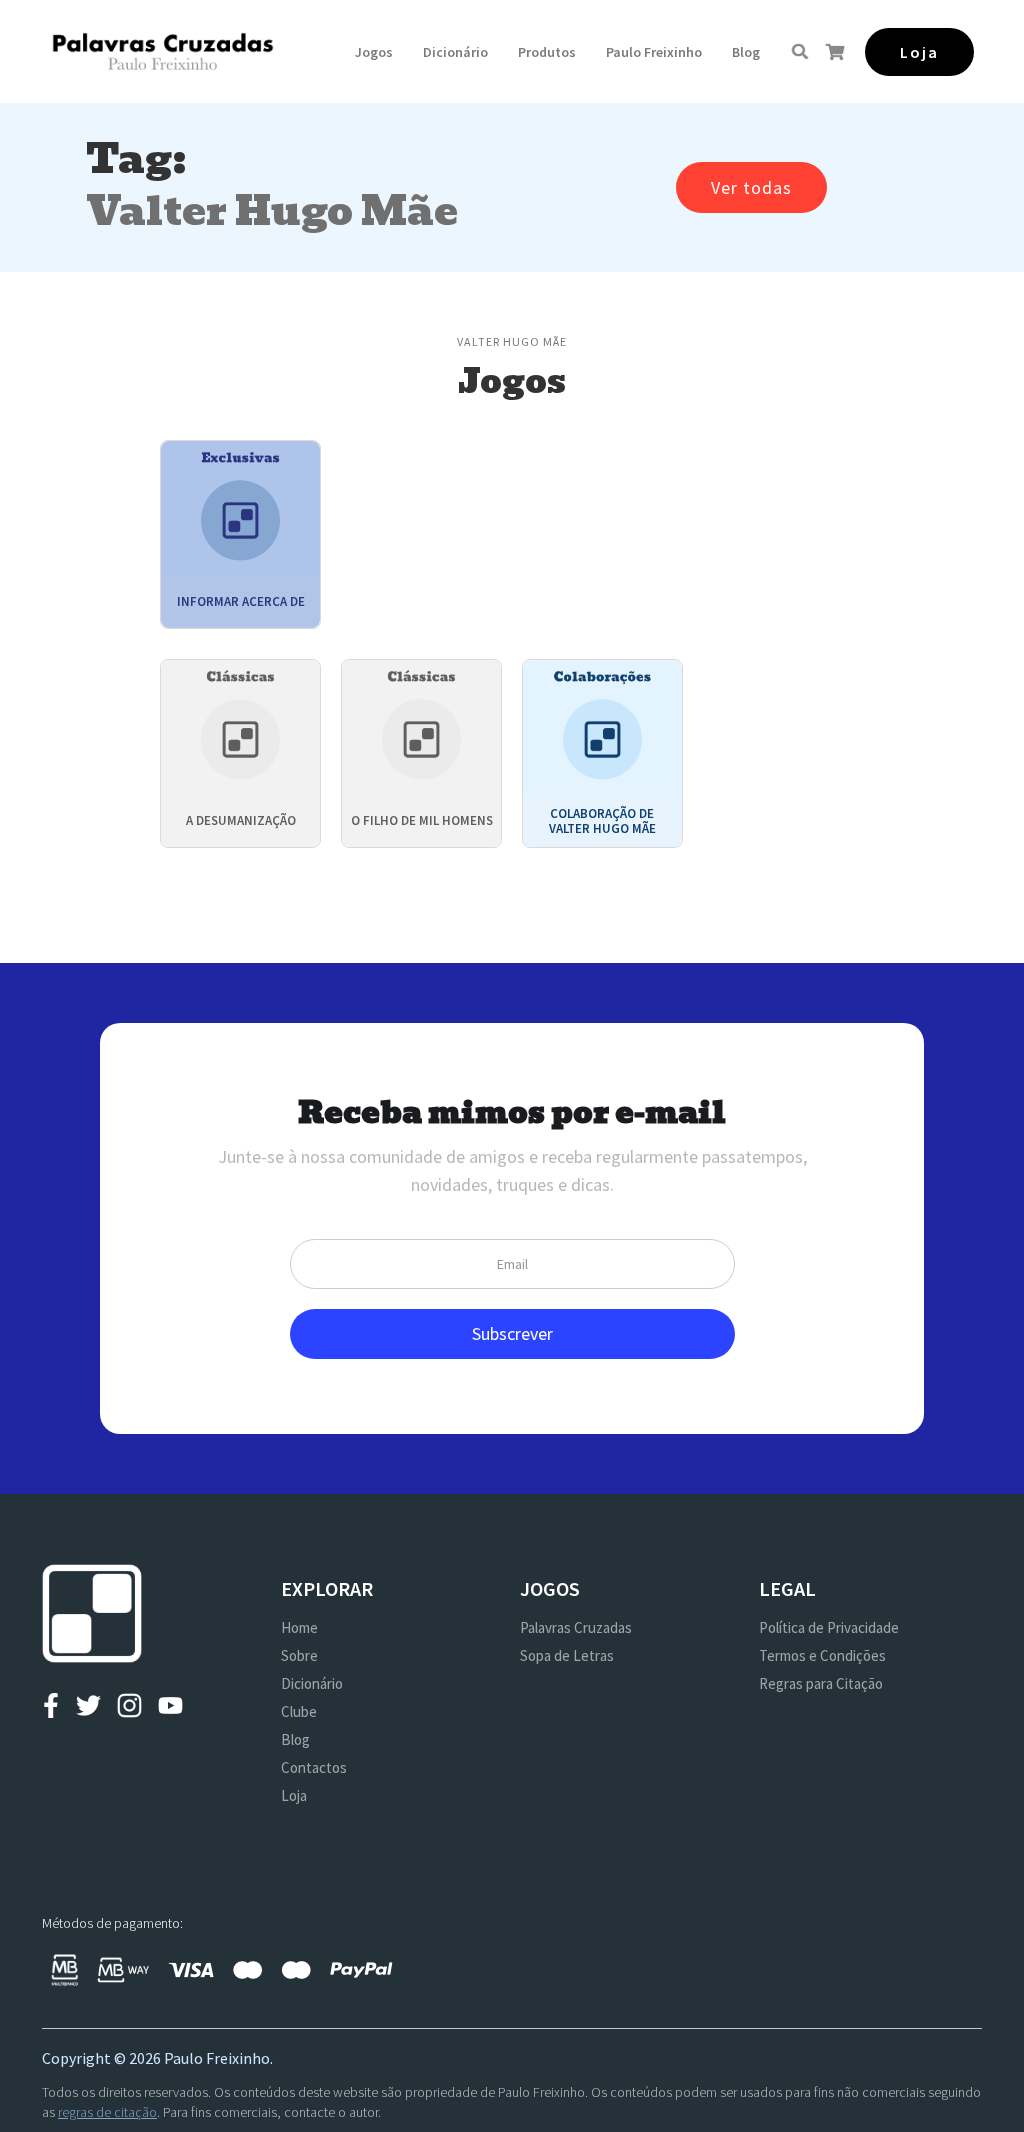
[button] (374, 52)
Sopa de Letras (567, 1655)
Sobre (299, 1655)
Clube (299, 1711)
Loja (294, 1795)
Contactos (314, 1767)
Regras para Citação (821, 1683)
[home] (162, 51)
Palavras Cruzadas (576, 1627)
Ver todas (751, 187)
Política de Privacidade (829, 1627)
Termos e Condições (822, 1655)
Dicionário (455, 52)
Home (299, 1627)
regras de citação (107, 2112)
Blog (746, 52)
